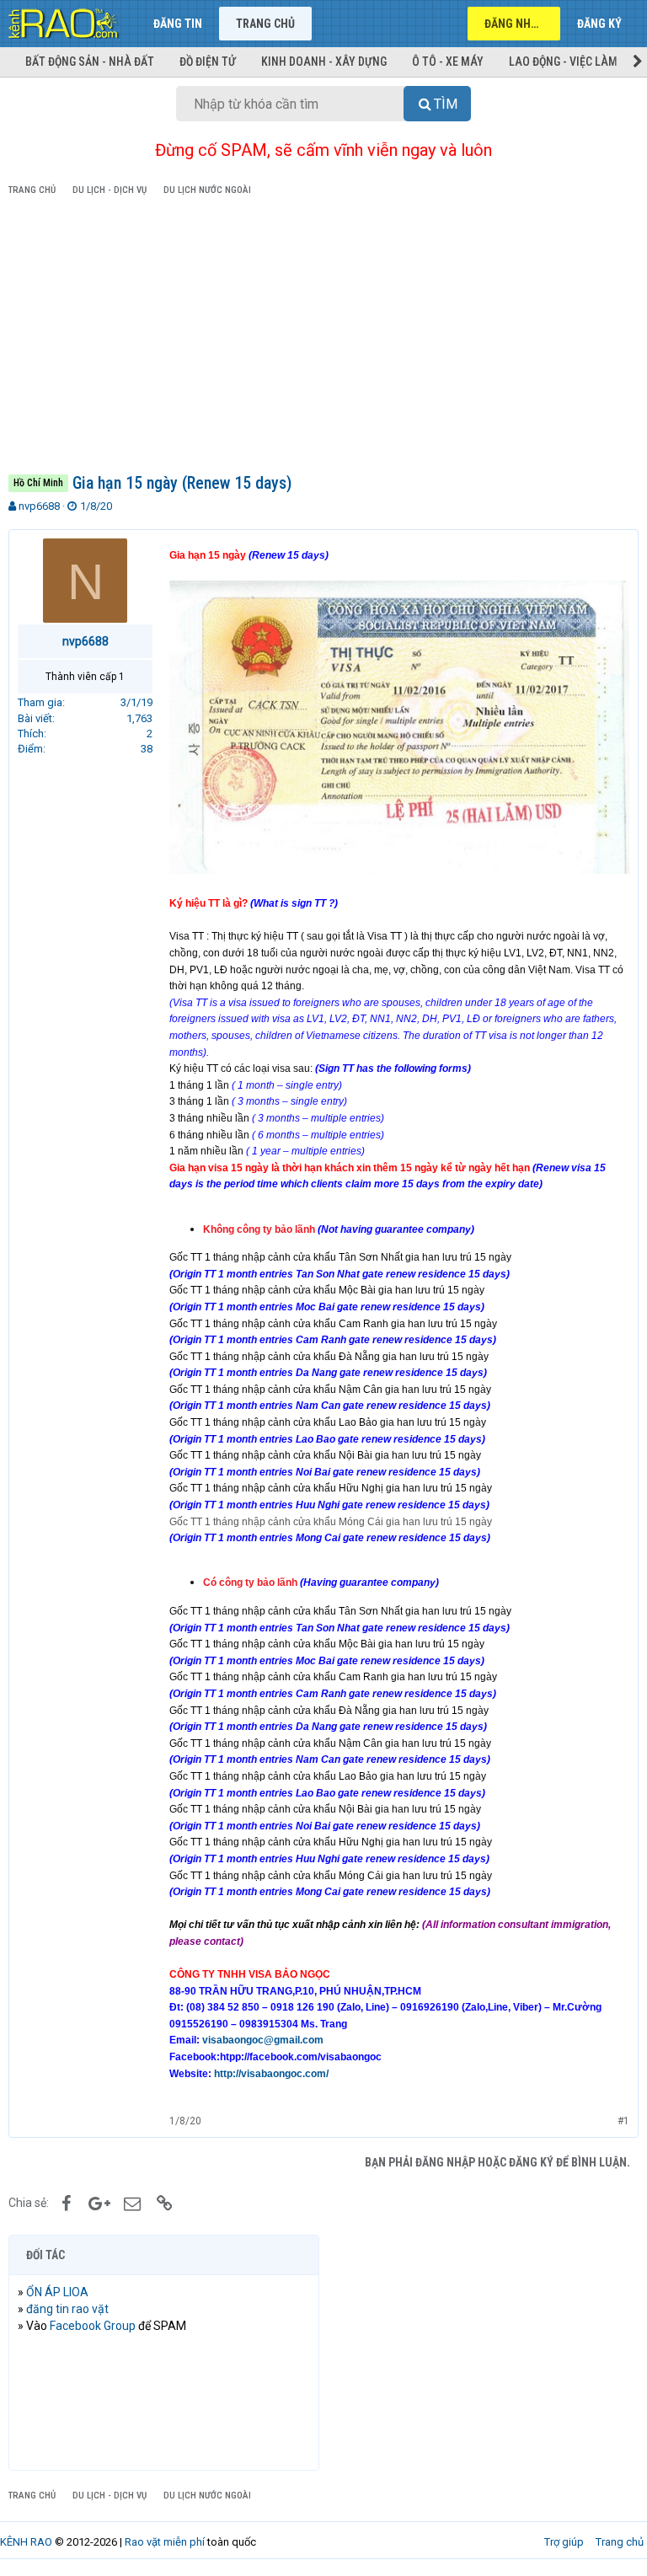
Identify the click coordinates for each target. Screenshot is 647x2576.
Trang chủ (265, 24)
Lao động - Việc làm (563, 62)
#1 (623, 2121)
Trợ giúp (564, 2542)
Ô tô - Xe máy (448, 62)
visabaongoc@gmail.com (263, 2040)
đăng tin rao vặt (67, 2309)
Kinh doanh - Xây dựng (324, 62)
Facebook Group (93, 2326)
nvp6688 (39, 506)
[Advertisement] (323, 338)
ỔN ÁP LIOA (57, 2292)
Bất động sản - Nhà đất (90, 62)
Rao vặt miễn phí (165, 2542)
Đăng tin (178, 24)
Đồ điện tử (208, 62)
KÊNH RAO (26, 2542)
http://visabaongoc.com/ (271, 2074)
